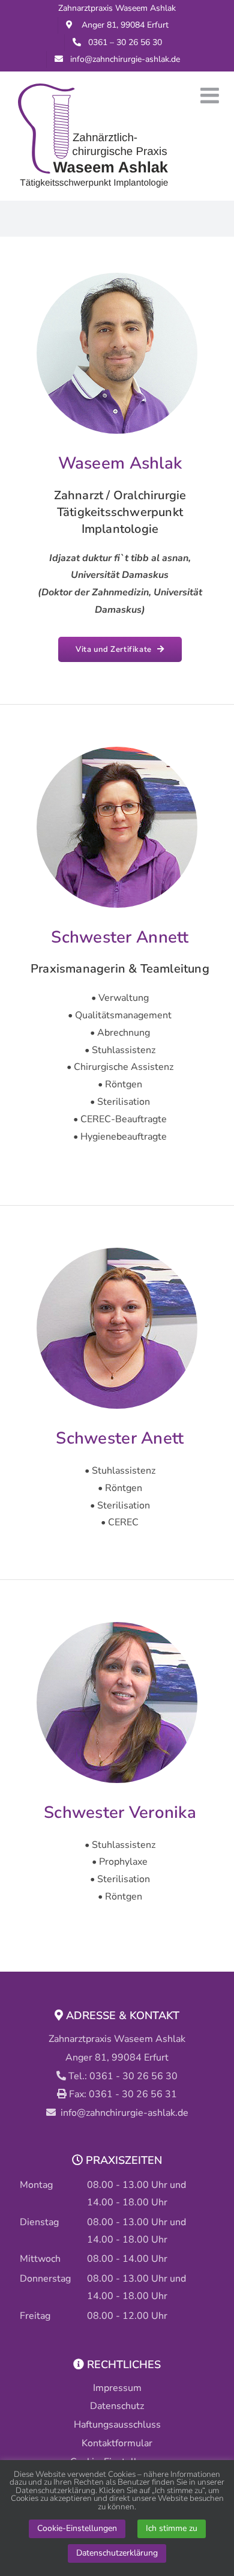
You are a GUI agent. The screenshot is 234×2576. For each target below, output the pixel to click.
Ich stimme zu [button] (172, 2528)
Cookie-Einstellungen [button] (77, 2528)
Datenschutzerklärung (117, 2553)
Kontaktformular (117, 2443)
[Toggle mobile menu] (211, 96)
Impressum (117, 2388)
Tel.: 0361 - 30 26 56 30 (123, 2076)
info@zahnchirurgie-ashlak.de (124, 2113)
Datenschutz (117, 2406)
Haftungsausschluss (117, 2425)
